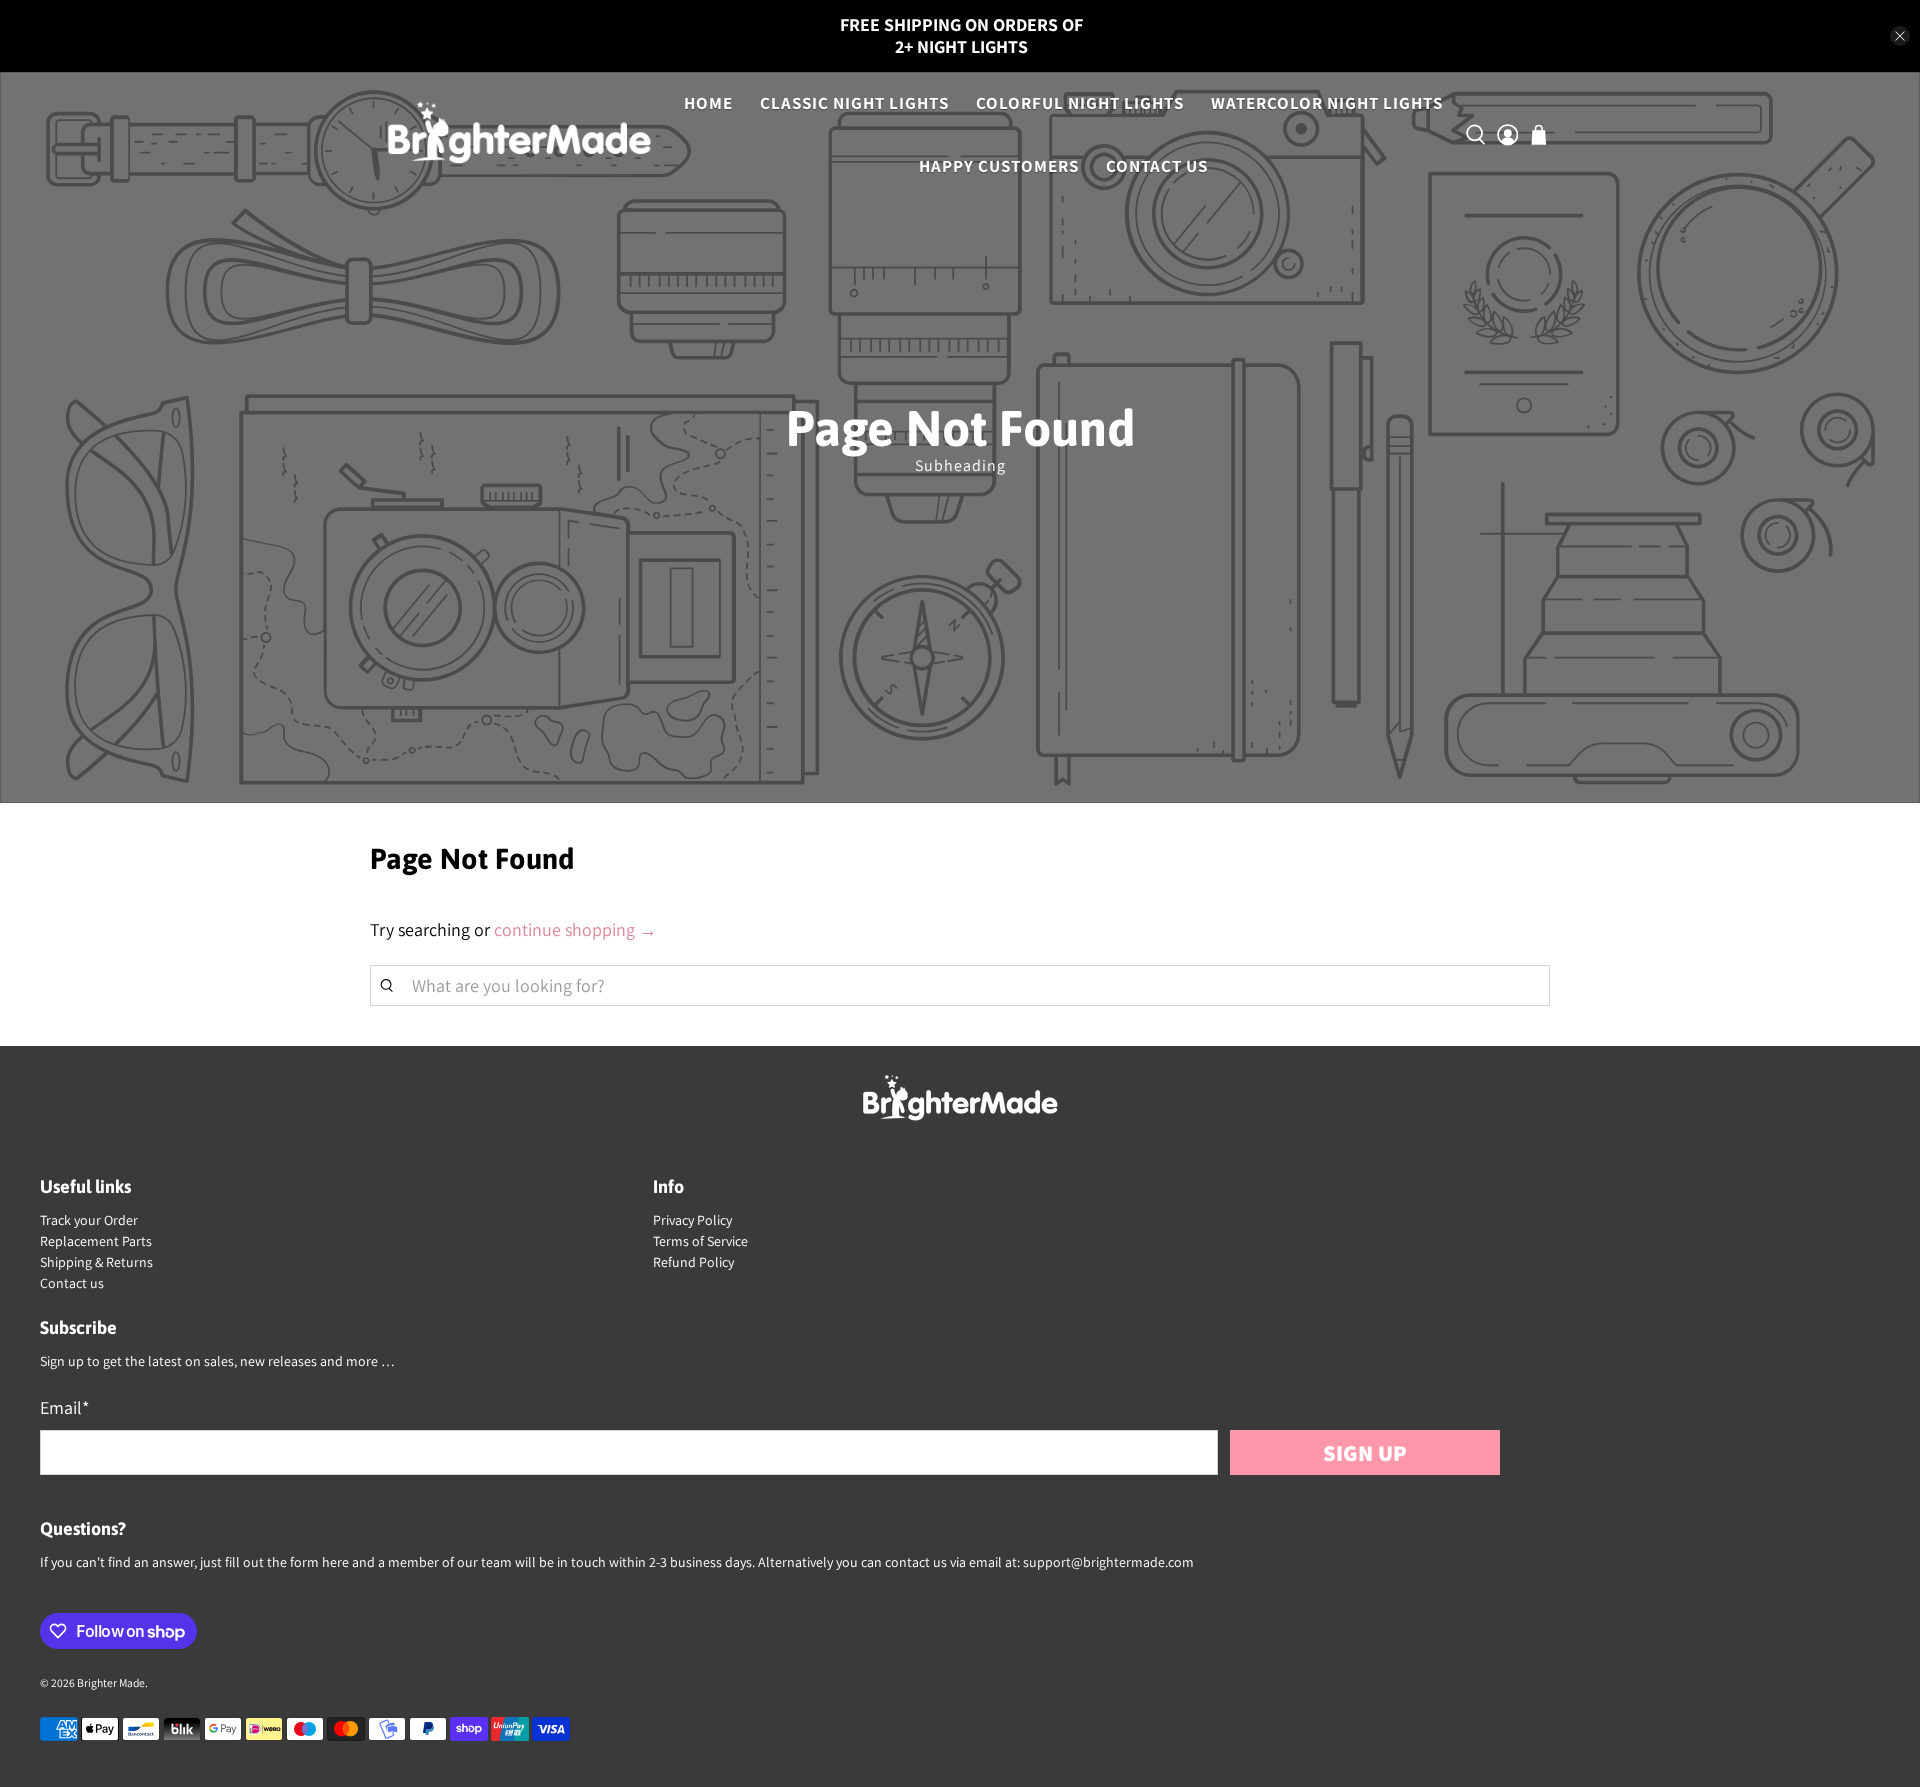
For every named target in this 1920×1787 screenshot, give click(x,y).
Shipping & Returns (96, 1262)
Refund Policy (693, 1262)
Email (64, 1407)
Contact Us (1157, 166)
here (335, 1562)
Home (708, 103)
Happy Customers (999, 166)
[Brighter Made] (519, 135)
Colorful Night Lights (1080, 103)
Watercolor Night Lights (1327, 103)
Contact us (72, 1283)
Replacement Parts (96, 1241)
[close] (1900, 36)
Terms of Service (700, 1241)
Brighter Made (111, 1682)
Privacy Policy (692, 1220)
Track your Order (89, 1220)
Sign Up (1365, 1452)
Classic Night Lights (854, 103)
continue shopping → (575, 929)
